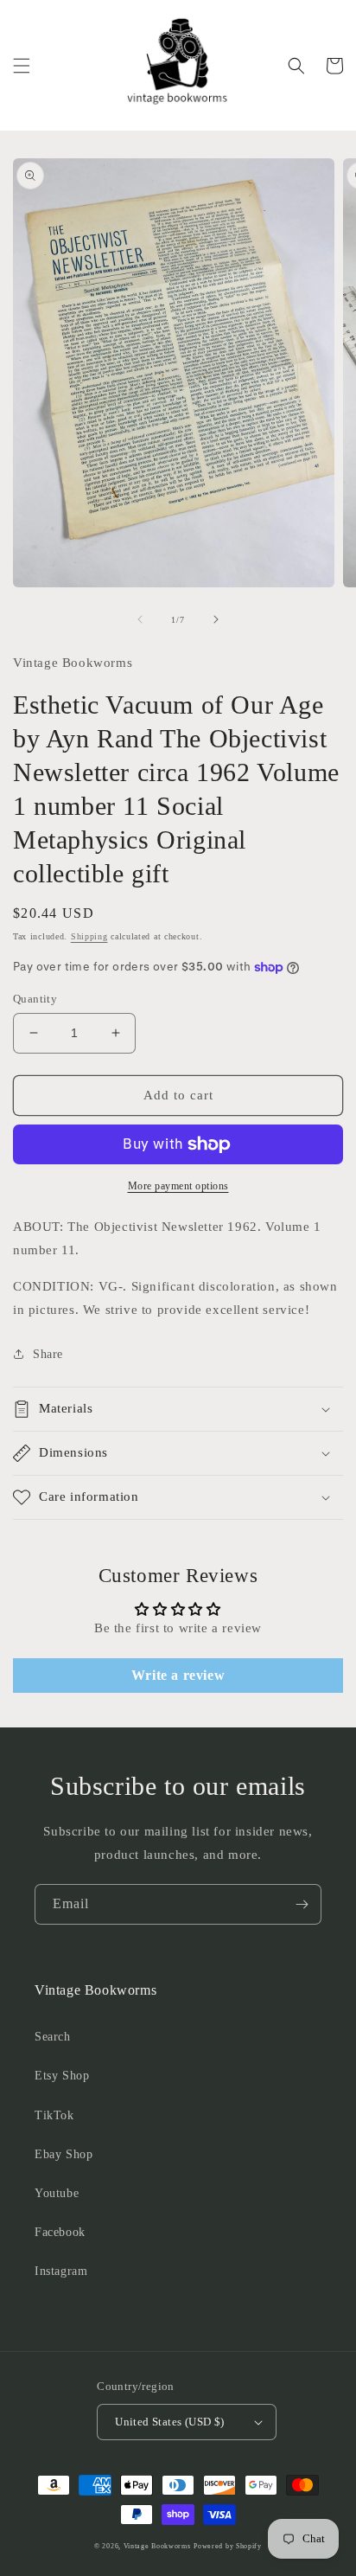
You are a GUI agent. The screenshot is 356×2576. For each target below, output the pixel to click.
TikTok (54, 2115)
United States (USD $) (169, 2422)
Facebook (60, 2232)
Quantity (35, 999)
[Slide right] (216, 619)
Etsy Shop (62, 2076)
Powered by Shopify (228, 2546)
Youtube (57, 2193)
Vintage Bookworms (157, 2546)
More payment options (178, 1186)
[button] (22, 66)
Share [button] (48, 1354)
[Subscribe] (302, 1904)
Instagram (61, 2271)
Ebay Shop (64, 2154)
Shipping (89, 936)
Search (53, 2037)
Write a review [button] (178, 1675)
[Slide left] (140, 619)
